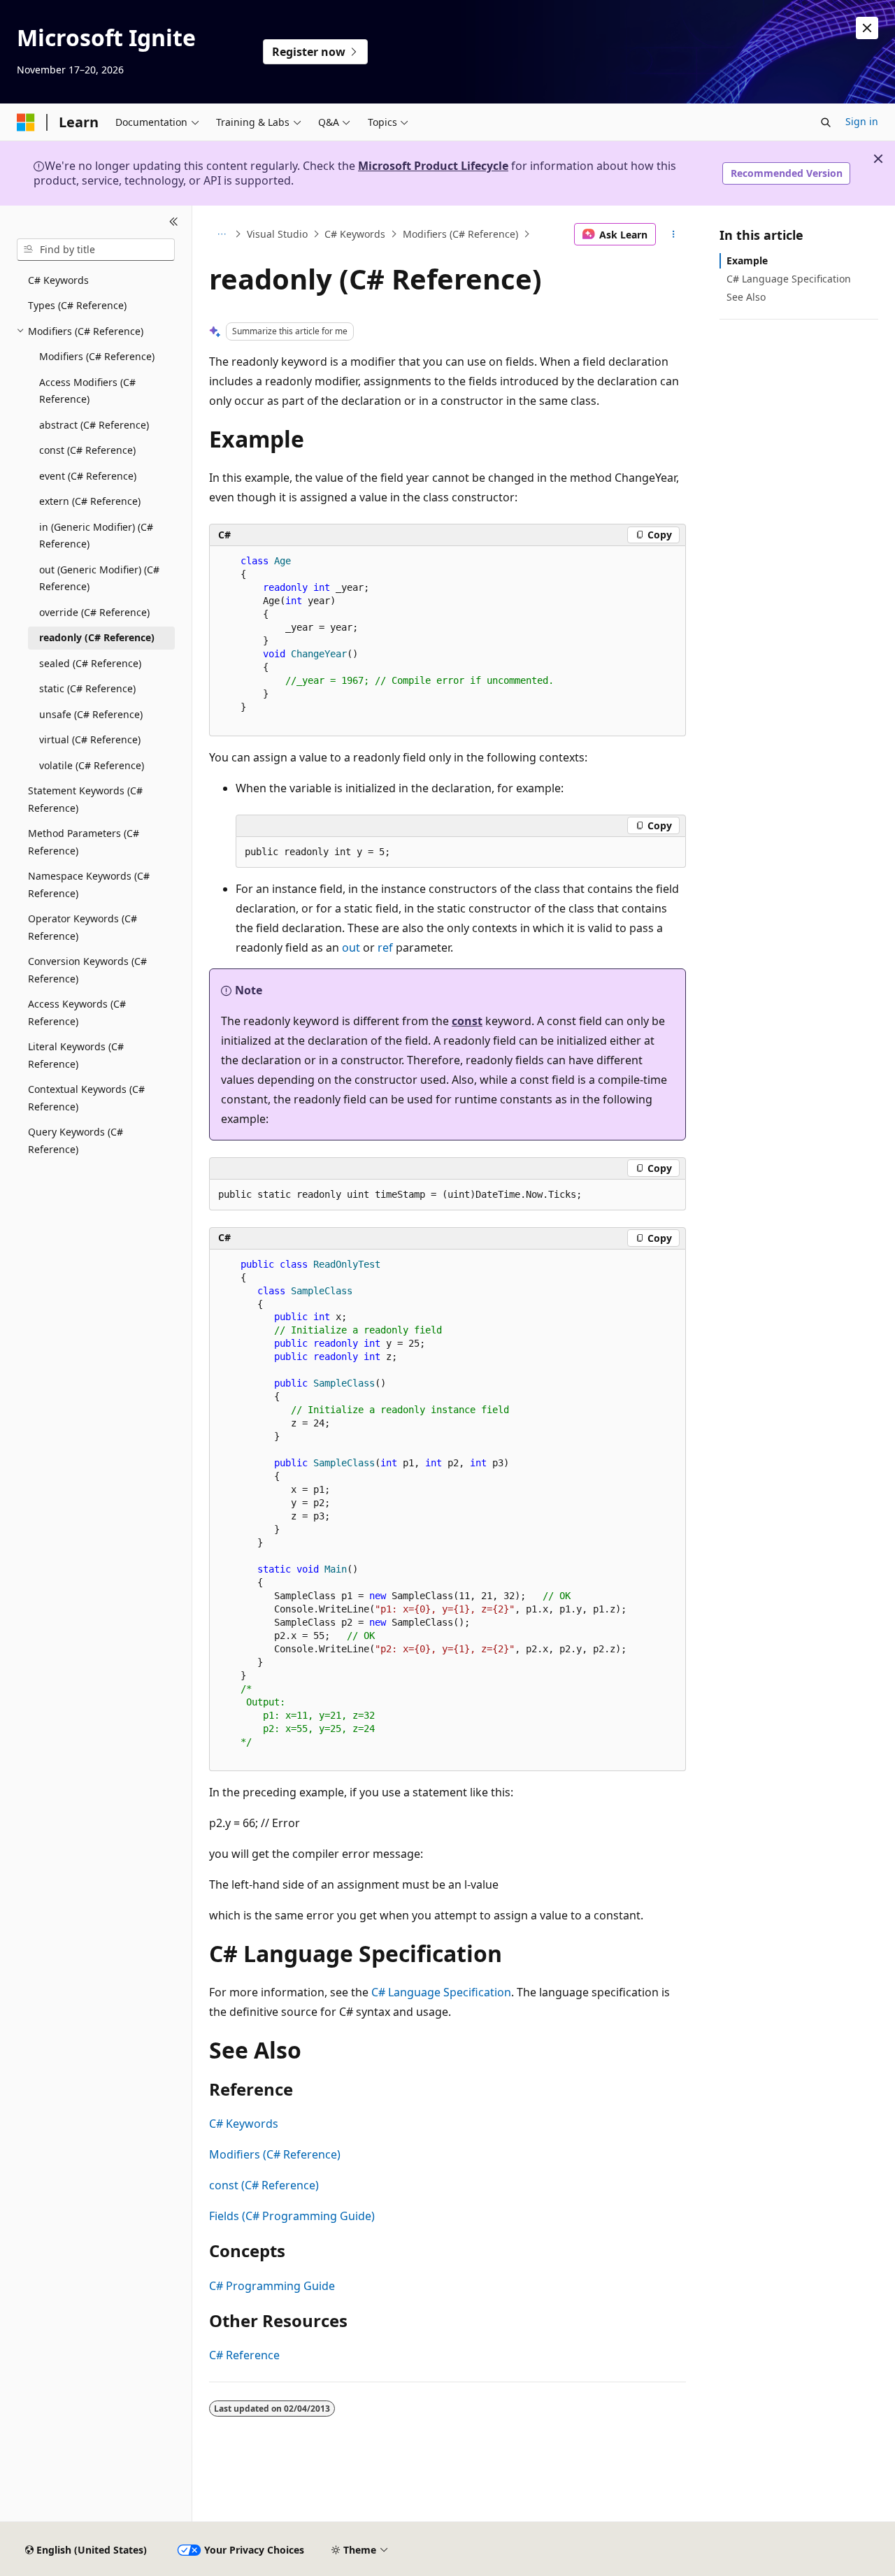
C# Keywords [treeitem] (58, 280)
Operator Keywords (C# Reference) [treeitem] (83, 927)
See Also (746, 297)
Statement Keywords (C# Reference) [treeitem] (85, 799)
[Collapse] (174, 222)
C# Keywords (355, 234)
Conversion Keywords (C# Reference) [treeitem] (87, 970)
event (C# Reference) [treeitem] (88, 476)
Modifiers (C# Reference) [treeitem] (97, 356)
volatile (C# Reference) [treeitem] (92, 765)
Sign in (862, 121)
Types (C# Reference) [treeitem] (77, 305)
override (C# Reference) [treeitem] (94, 612)
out (351, 947)
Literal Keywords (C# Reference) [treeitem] (76, 1055)
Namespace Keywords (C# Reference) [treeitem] (89, 885)
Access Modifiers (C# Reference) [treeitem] (87, 391)
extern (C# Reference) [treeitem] (90, 501)
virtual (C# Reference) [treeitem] (90, 739)
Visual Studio (277, 234)
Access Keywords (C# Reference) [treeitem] (77, 1012)
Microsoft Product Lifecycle (433, 166)
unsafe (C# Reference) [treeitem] (91, 714)
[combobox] (96, 250)
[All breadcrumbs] (221, 234)
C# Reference (244, 2355)
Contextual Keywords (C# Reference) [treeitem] (86, 1098)
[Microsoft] (26, 122)
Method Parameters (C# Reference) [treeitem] (84, 842)
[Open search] (826, 122)
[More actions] (674, 234)
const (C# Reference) (264, 2185)
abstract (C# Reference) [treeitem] (94, 425)
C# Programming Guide (272, 2286)
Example (747, 260)
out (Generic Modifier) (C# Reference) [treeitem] (99, 578)
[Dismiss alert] (867, 28)
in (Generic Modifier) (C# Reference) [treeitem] (96, 536)
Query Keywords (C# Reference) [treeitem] (76, 1140)
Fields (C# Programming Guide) (292, 2216)
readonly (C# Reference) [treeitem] (97, 637)
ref (385, 947)
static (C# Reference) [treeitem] (87, 688)
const (467, 1021)
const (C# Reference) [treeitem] (87, 450)
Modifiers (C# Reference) (460, 234)
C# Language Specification (441, 1992)
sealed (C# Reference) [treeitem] (90, 663)
